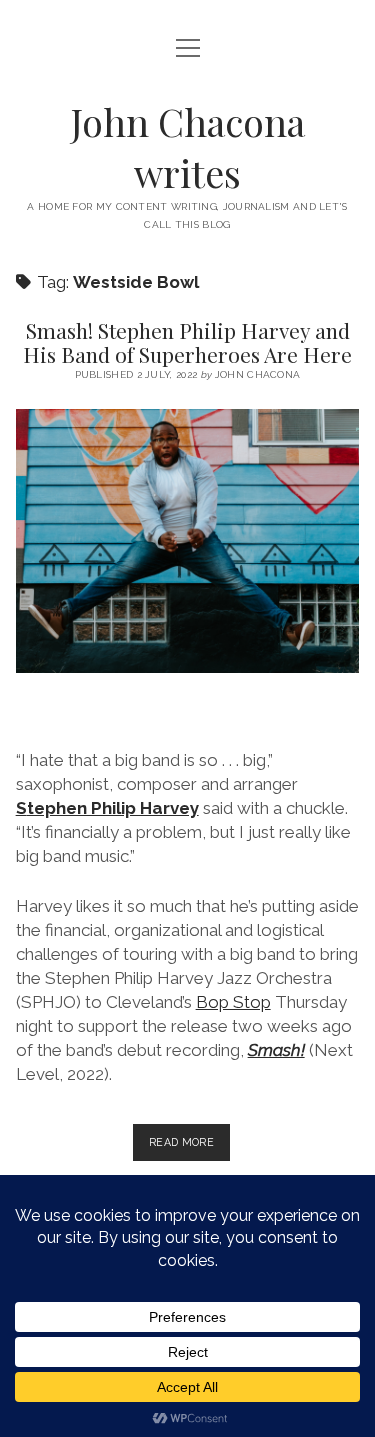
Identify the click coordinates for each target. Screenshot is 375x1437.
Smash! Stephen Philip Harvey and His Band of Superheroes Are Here (187, 342)
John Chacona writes (188, 147)
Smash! (276, 1050)
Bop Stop (233, 1002)
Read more (189, 1148)
